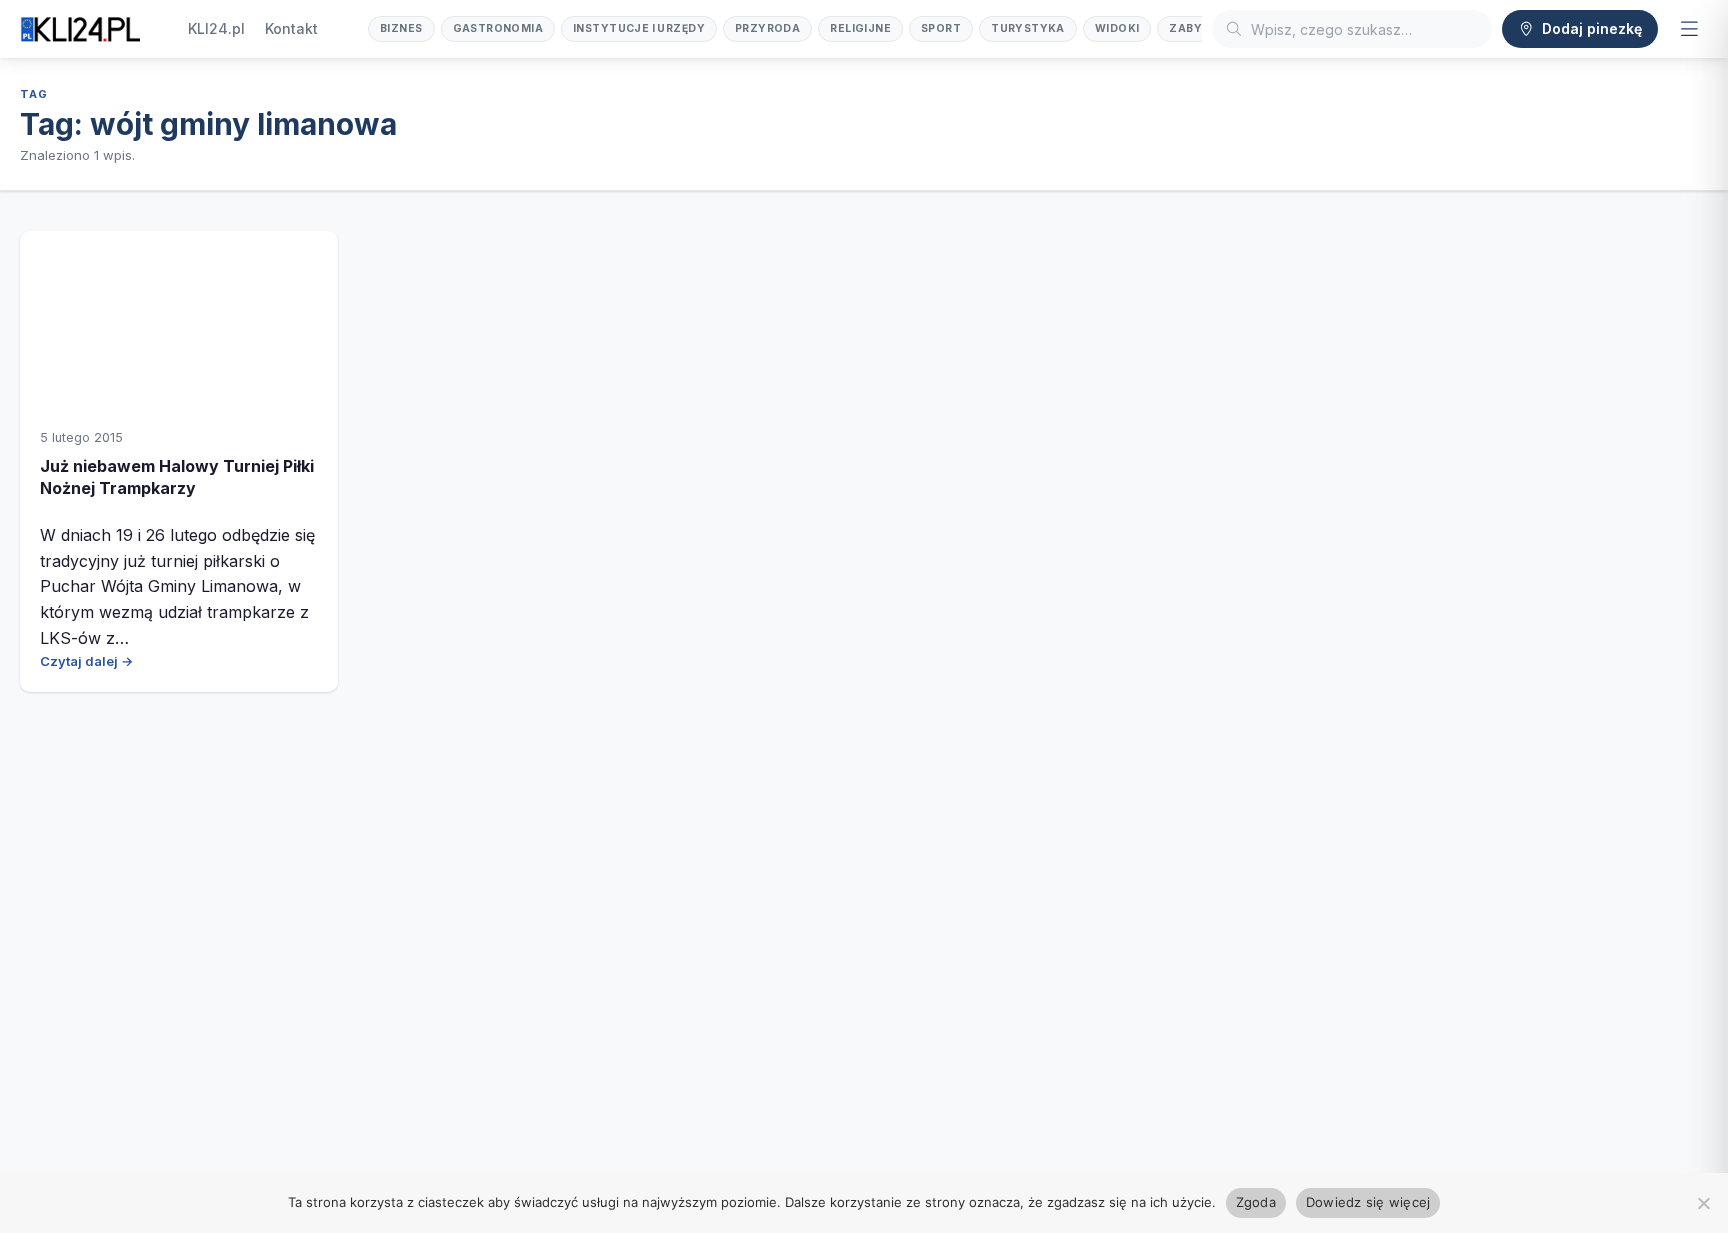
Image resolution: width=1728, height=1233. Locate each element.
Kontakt (291, 28)
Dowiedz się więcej (1368, 1202)
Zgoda (1256, 1202)
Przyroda (767, 28)
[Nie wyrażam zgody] (1703, 1203)
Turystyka (1028, 28)
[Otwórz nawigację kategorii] (1689, 29)
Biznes (401, 28)
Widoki (1117, 28)
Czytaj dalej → (86, 661)
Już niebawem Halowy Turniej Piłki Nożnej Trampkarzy (177, 477)
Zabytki (1195, 28)
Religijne (860, 28)
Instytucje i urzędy (639, 28)
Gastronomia (498, 28)
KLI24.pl (216, 28)
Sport (941, 28)
